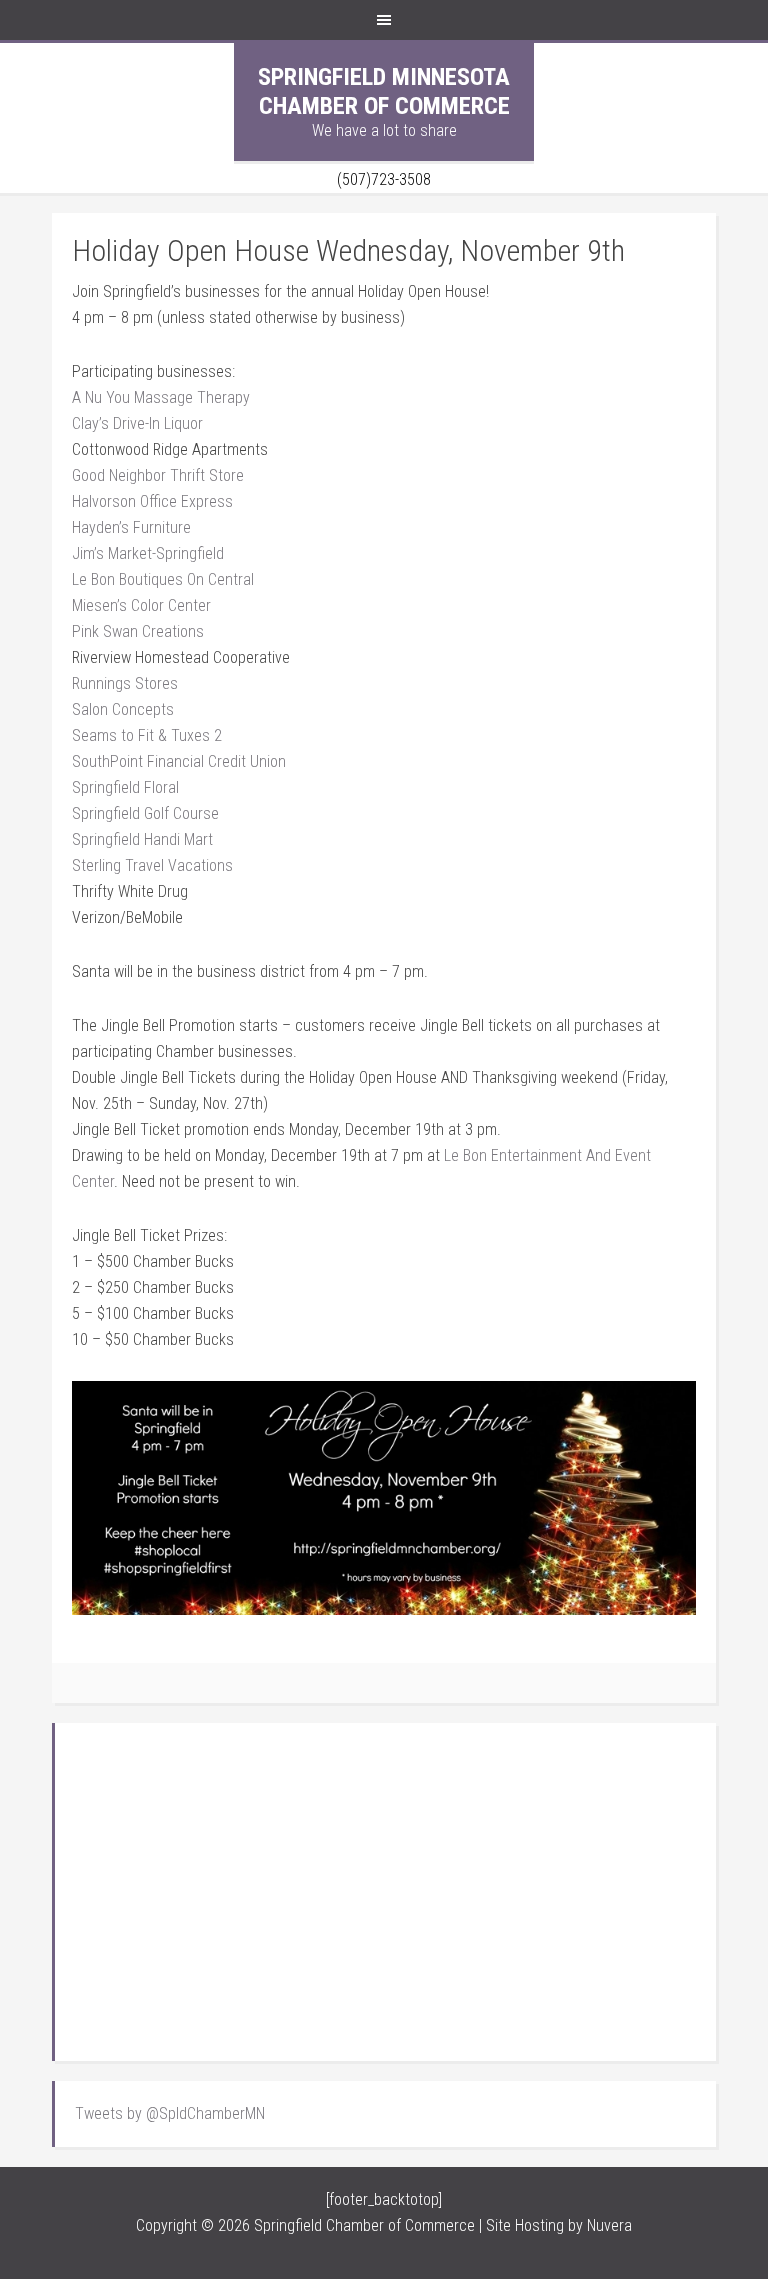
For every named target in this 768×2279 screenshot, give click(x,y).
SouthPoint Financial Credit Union (179, 761)
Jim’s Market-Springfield (148, 553)
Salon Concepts (123, 709)
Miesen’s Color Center (141, 605)
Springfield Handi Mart (142, 839)
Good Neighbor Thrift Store (158, 475)
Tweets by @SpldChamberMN (170, 2113)
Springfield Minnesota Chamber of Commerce (384, 91)
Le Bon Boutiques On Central (163, 579)
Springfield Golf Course (145, 813)
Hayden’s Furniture (131, 527)
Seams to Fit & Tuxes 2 (147, 735)
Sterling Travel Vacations (152, 865)
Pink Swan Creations (138, 631)
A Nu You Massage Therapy (161, 397)
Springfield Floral (125, 787)
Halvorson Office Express (152, 501)
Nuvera (609, 2225)
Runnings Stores (125, 683)
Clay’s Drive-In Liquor (137, 423)
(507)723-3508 (384, 179)
